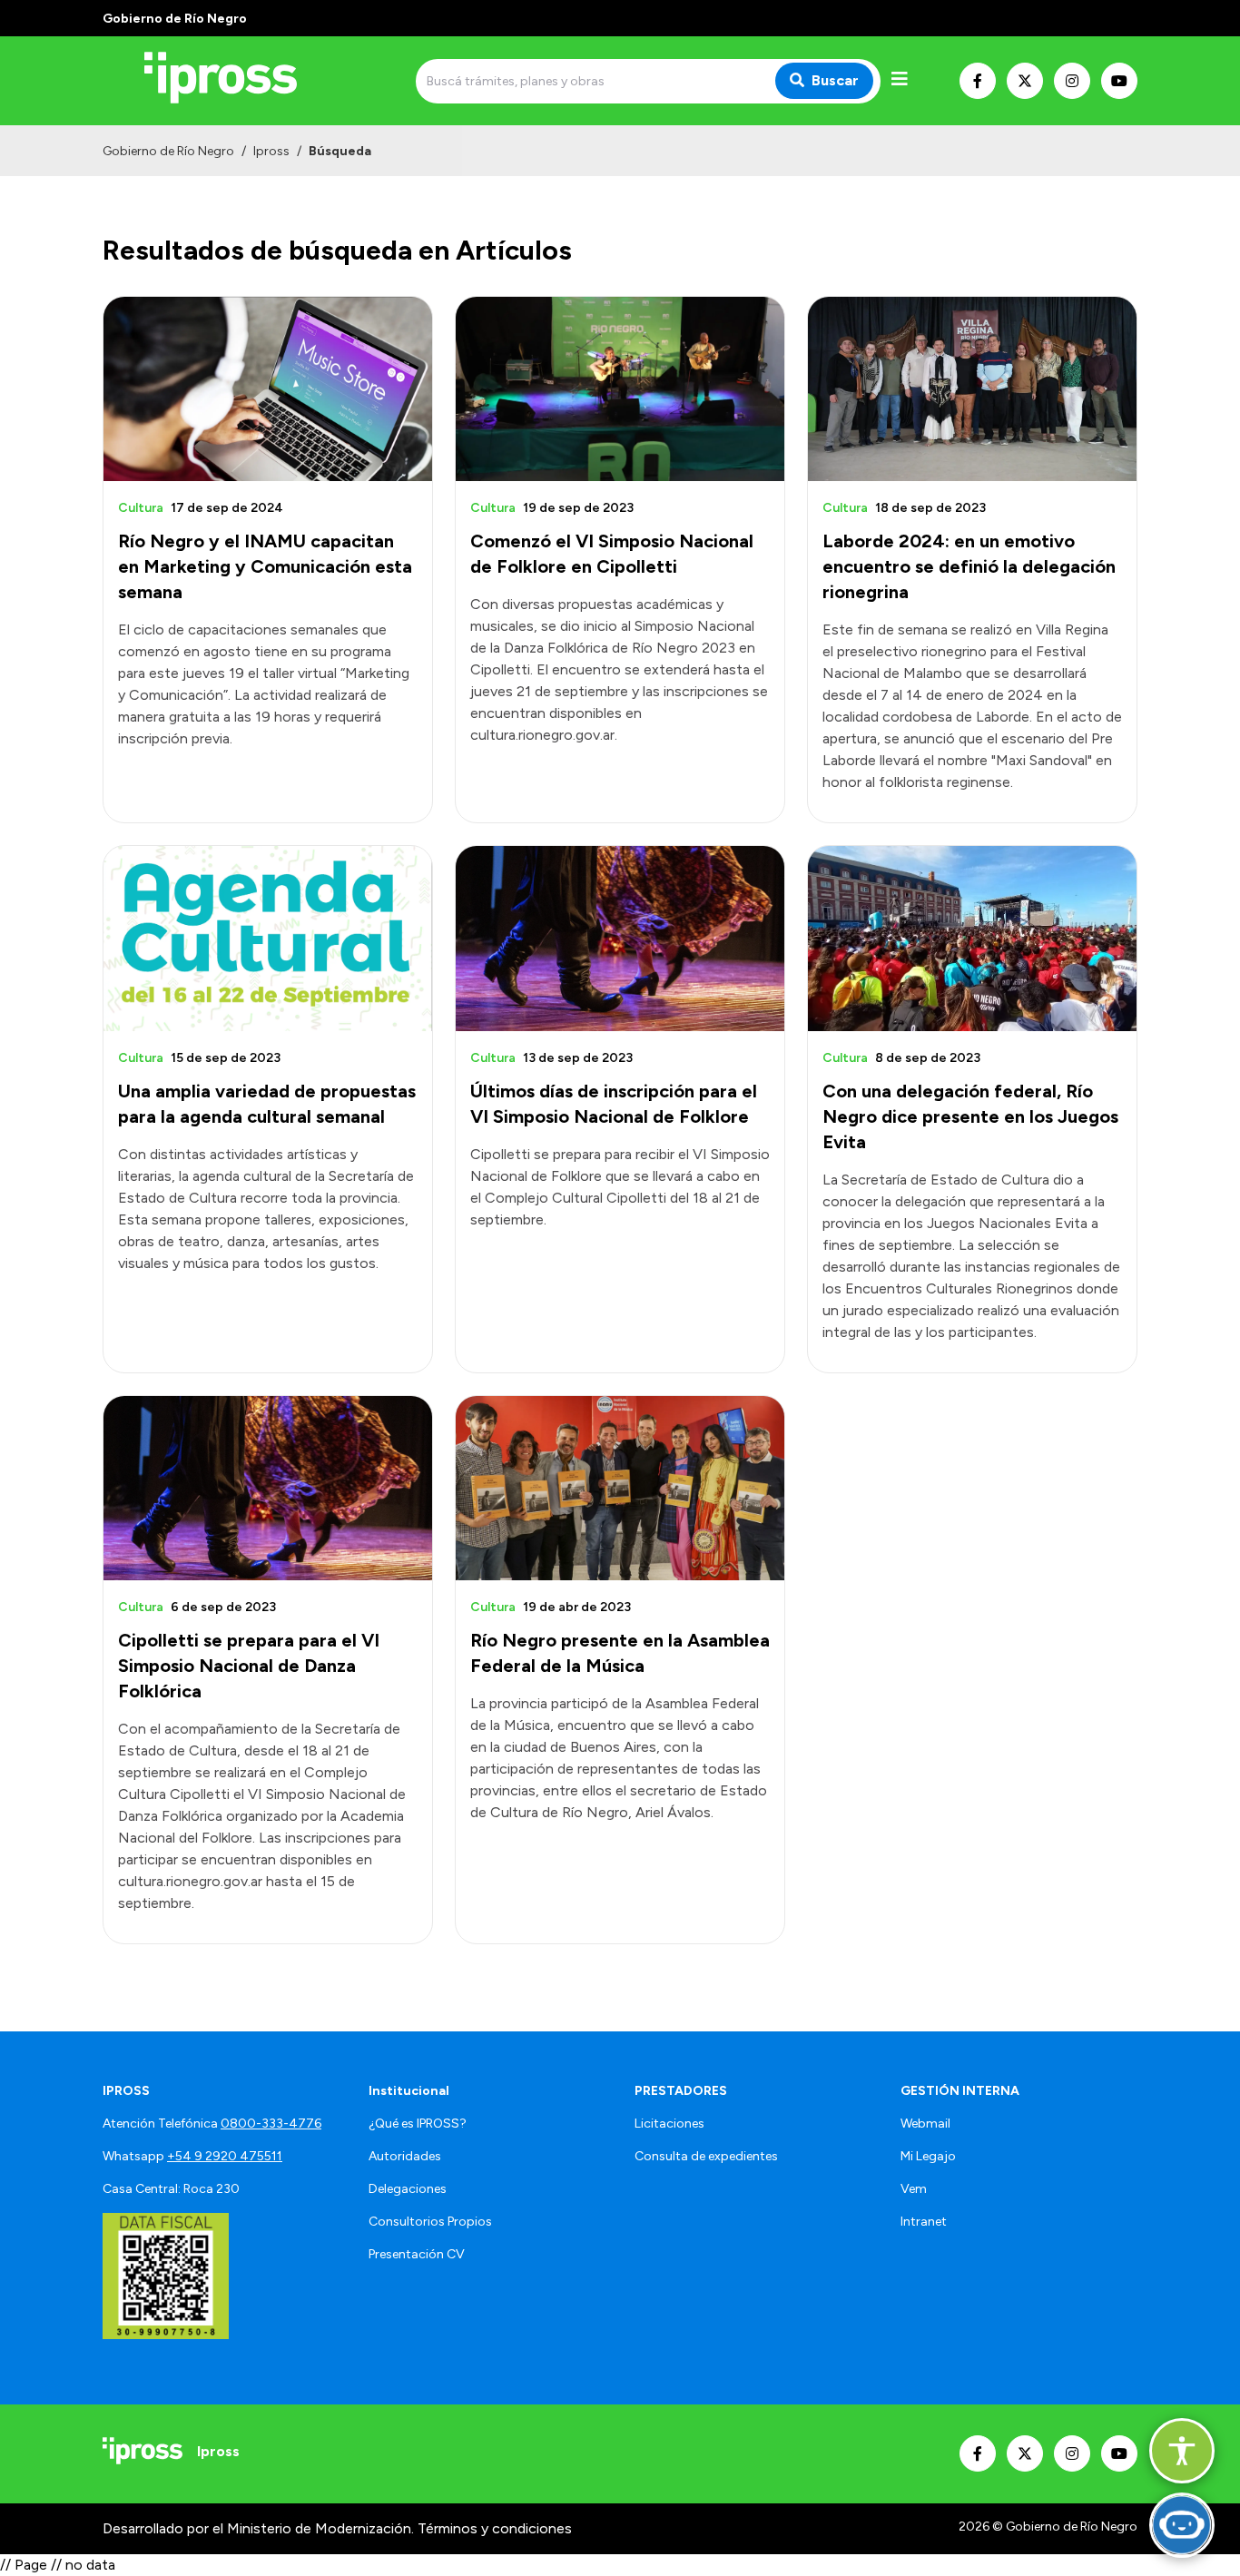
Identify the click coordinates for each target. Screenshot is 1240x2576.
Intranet (924, 2222)
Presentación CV (417, 2254)
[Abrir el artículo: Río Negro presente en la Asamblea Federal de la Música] (620, 1488)
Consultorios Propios (430, 2222)
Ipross (271, 151)
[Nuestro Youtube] (1119, 81)
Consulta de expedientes (706, 2156)
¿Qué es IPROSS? (418, 2124)
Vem (914, 2189)
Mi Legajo (928, 2156)
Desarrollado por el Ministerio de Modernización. (258, 2528)
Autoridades (405, 2156)
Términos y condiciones (495, 2528)
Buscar (835, 80)
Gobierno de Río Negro (168, 151)
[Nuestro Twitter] (1025, 81)
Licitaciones (669, 2124)
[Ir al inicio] (233, 81)
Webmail (925, 2124)
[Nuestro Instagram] (1072, 81)
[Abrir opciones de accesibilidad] (1182, 2451)
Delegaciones (408, 2189)
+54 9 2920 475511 (225, 2156)
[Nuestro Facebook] (978, 81)
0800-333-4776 (271, 2124)
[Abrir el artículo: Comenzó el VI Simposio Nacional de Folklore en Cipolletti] (620, 389)
